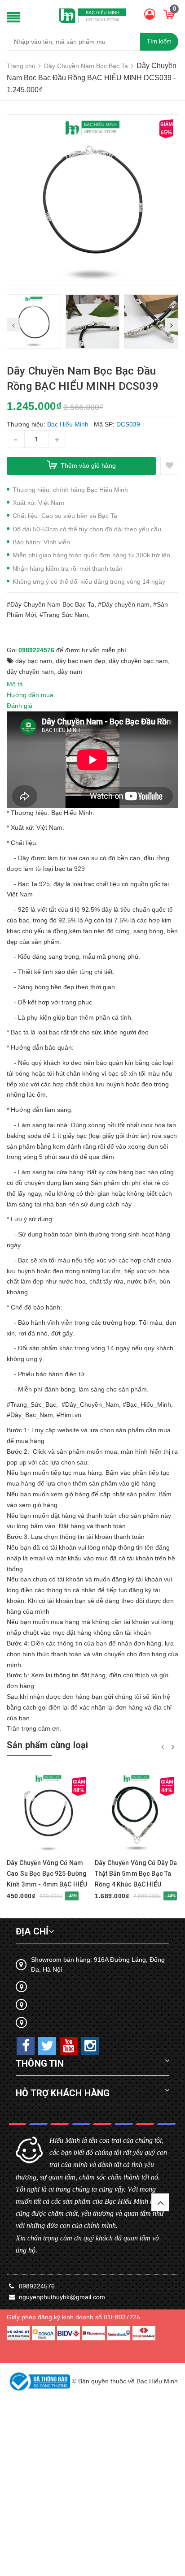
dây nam (70, 672)
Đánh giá (20, 706)
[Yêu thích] (169, 466)
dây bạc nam (34, 661)
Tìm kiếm (159, 41)
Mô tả (15, 684)
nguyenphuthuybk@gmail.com (62, 2297)
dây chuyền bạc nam (138, 661)
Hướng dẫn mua (30, 695)
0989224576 (36, 650)
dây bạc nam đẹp (80, 661)
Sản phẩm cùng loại (48, 1745)
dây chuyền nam (30, 672)
